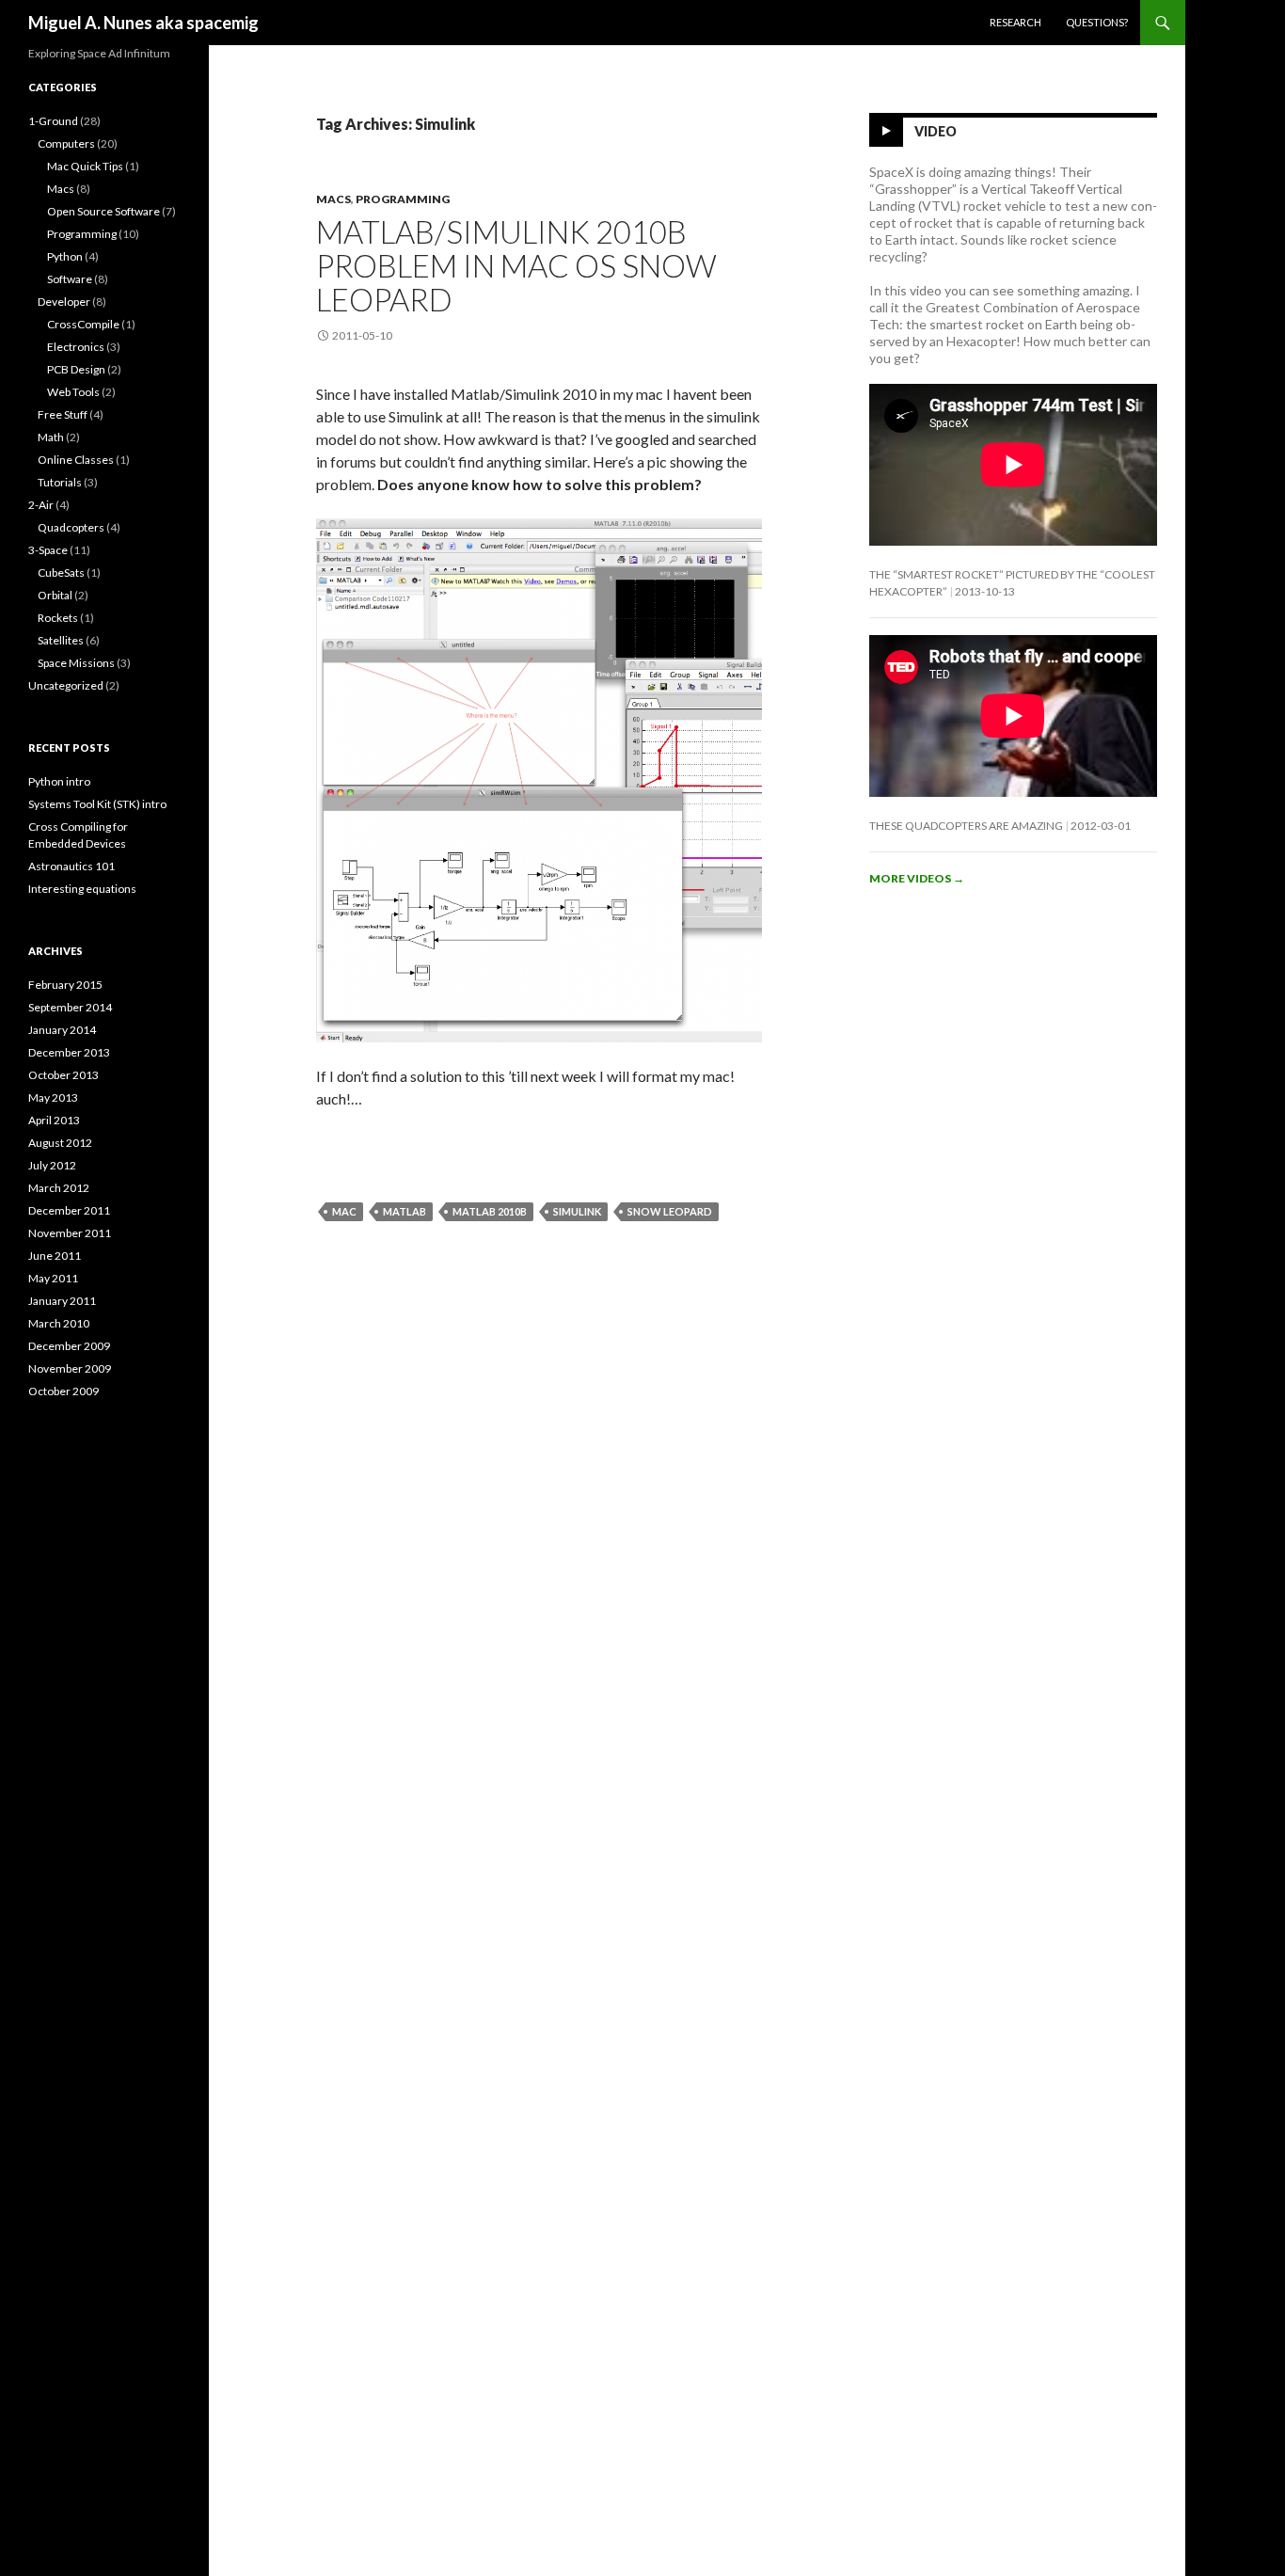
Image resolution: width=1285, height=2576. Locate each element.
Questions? (1097, 22)
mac (344, 1211)
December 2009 (69, 1346)
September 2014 (70, 1007)
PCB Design (76, 369)
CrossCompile (83, 324)
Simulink (577, 1211)
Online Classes (76, 460)
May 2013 (53, 1097)
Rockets (58, 618)
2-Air (41, 505)
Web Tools (73, 392)
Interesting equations (82, 889)
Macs (333, 199)
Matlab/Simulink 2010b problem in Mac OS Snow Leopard (516, 265)
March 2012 (59, 1188)
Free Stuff (63, 414)
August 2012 (60, 1143)
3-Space (48, 550)
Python (65, 256)
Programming (403, 199)
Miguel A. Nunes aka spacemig (143, 23)
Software (70, 279)
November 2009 (70, 1368)
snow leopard (670, 1211)
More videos (917, 878)
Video (936, 131)
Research (1015, 22)
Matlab (405, 1211)
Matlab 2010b (490, 1211)
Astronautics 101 (71, 866)
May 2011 (53, 1278)
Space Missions (76, 663)
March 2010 (59, 1323)
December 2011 (69, 1210)
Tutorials (60, 482)
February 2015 (65, 985)
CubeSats (61, 572)
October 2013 (63, 1075)
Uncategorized (66, 685)
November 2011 (70, 1233)
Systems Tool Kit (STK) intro (97, 804)
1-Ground (53, 121)
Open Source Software (103, 211)
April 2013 (54, 1120)
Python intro (59, 781)
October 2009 (63, 1391)
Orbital (55, 595)
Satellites (61, 640)
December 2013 (69, 1052)
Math (51, 437)
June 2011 (55, 1256)
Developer (64, 302)
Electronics (76, 347)
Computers (66, 143)
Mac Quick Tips (85, 166)
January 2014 (62, 1030)
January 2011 (62, 1301)
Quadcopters (71, 527)
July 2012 (52, 1165)
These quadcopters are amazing (966, 826)
